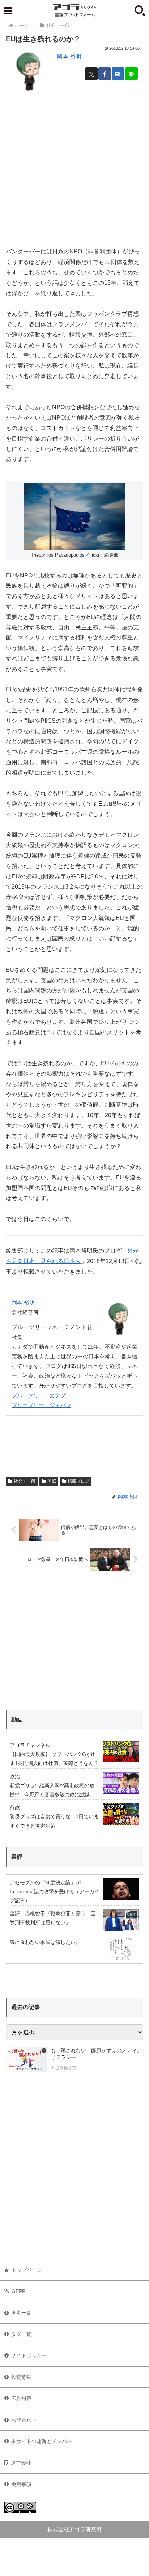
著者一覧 (21, 2313)
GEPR (19, 2291)
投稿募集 (21, 2377)
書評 (17, 1857)
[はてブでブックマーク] (118, 74)
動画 (17, 1719)
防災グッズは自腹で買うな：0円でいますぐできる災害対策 (54, 1821)
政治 (15, 1776)
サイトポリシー (29, 2355)
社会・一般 (25, 1481)
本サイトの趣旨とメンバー (42, 2441)
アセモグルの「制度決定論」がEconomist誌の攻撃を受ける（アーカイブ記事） (55, 1891)
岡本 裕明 (69, 56)
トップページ (27, 2270)
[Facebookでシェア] (105, 74)
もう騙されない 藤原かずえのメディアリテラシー (96, 2054)
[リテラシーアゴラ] (26, 2060)
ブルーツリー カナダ (39, 1395)
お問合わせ (24, 2420)
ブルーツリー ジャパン (41, 1405)
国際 (52, 1481)
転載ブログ (78, 1481)
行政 (15, 1807)
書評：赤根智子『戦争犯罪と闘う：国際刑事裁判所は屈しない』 (53, 1918)
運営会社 (21, 2463)
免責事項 (21, 2484)
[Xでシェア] (91, 74)
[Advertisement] (74, 167)
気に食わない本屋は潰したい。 (45, 1942)
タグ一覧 (21, 2334)
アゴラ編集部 (64, 2068)
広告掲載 (21, 2398)
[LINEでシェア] (131, 74)
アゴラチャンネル (30, 1745)
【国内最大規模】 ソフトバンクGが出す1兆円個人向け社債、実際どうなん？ (54, 1759)
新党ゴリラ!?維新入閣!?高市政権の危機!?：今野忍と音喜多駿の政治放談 (52, 1790)
